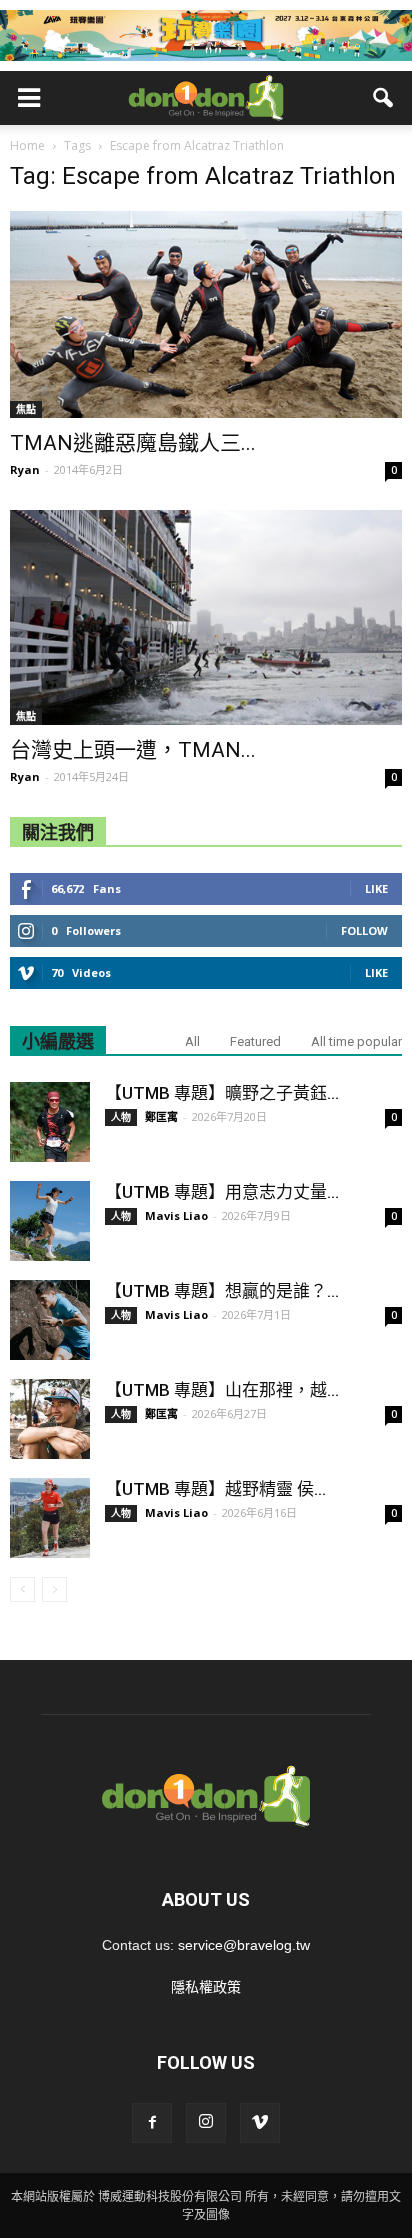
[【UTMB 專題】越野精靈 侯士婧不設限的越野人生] (50, 1518)
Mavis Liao (176, 1215)
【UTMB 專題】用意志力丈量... (222, 1192)
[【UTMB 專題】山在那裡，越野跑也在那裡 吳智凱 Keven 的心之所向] (50, 1419)
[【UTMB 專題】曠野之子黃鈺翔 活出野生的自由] (50, 1122)
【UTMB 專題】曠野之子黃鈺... (222, 1093)
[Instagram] (206, 2123)
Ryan (25, 469)
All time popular (356, 1041)
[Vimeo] (260, 2123)
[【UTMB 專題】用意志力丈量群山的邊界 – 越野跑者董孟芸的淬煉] (50, 1221)
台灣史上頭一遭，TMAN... (133, 750)
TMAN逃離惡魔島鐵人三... (133, 443)
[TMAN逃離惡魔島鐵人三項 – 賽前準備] (206, 314)
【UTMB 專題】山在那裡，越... (222, 1390)
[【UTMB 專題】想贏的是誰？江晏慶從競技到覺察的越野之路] (50, 1320)
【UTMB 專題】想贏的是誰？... (222, 1291)
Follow (364, 930)
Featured (255, 1041)
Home (27, 145)
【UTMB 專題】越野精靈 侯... (215, 1489)
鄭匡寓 (161, 1116)
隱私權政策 (206, 1987)
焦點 (26, 409)
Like (376, 888)
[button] (384, 98)
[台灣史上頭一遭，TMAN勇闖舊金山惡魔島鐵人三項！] (206, 617)
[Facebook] (152, 2123)
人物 (121, 1117)
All (192, 1041)
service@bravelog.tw (244, 1945)
